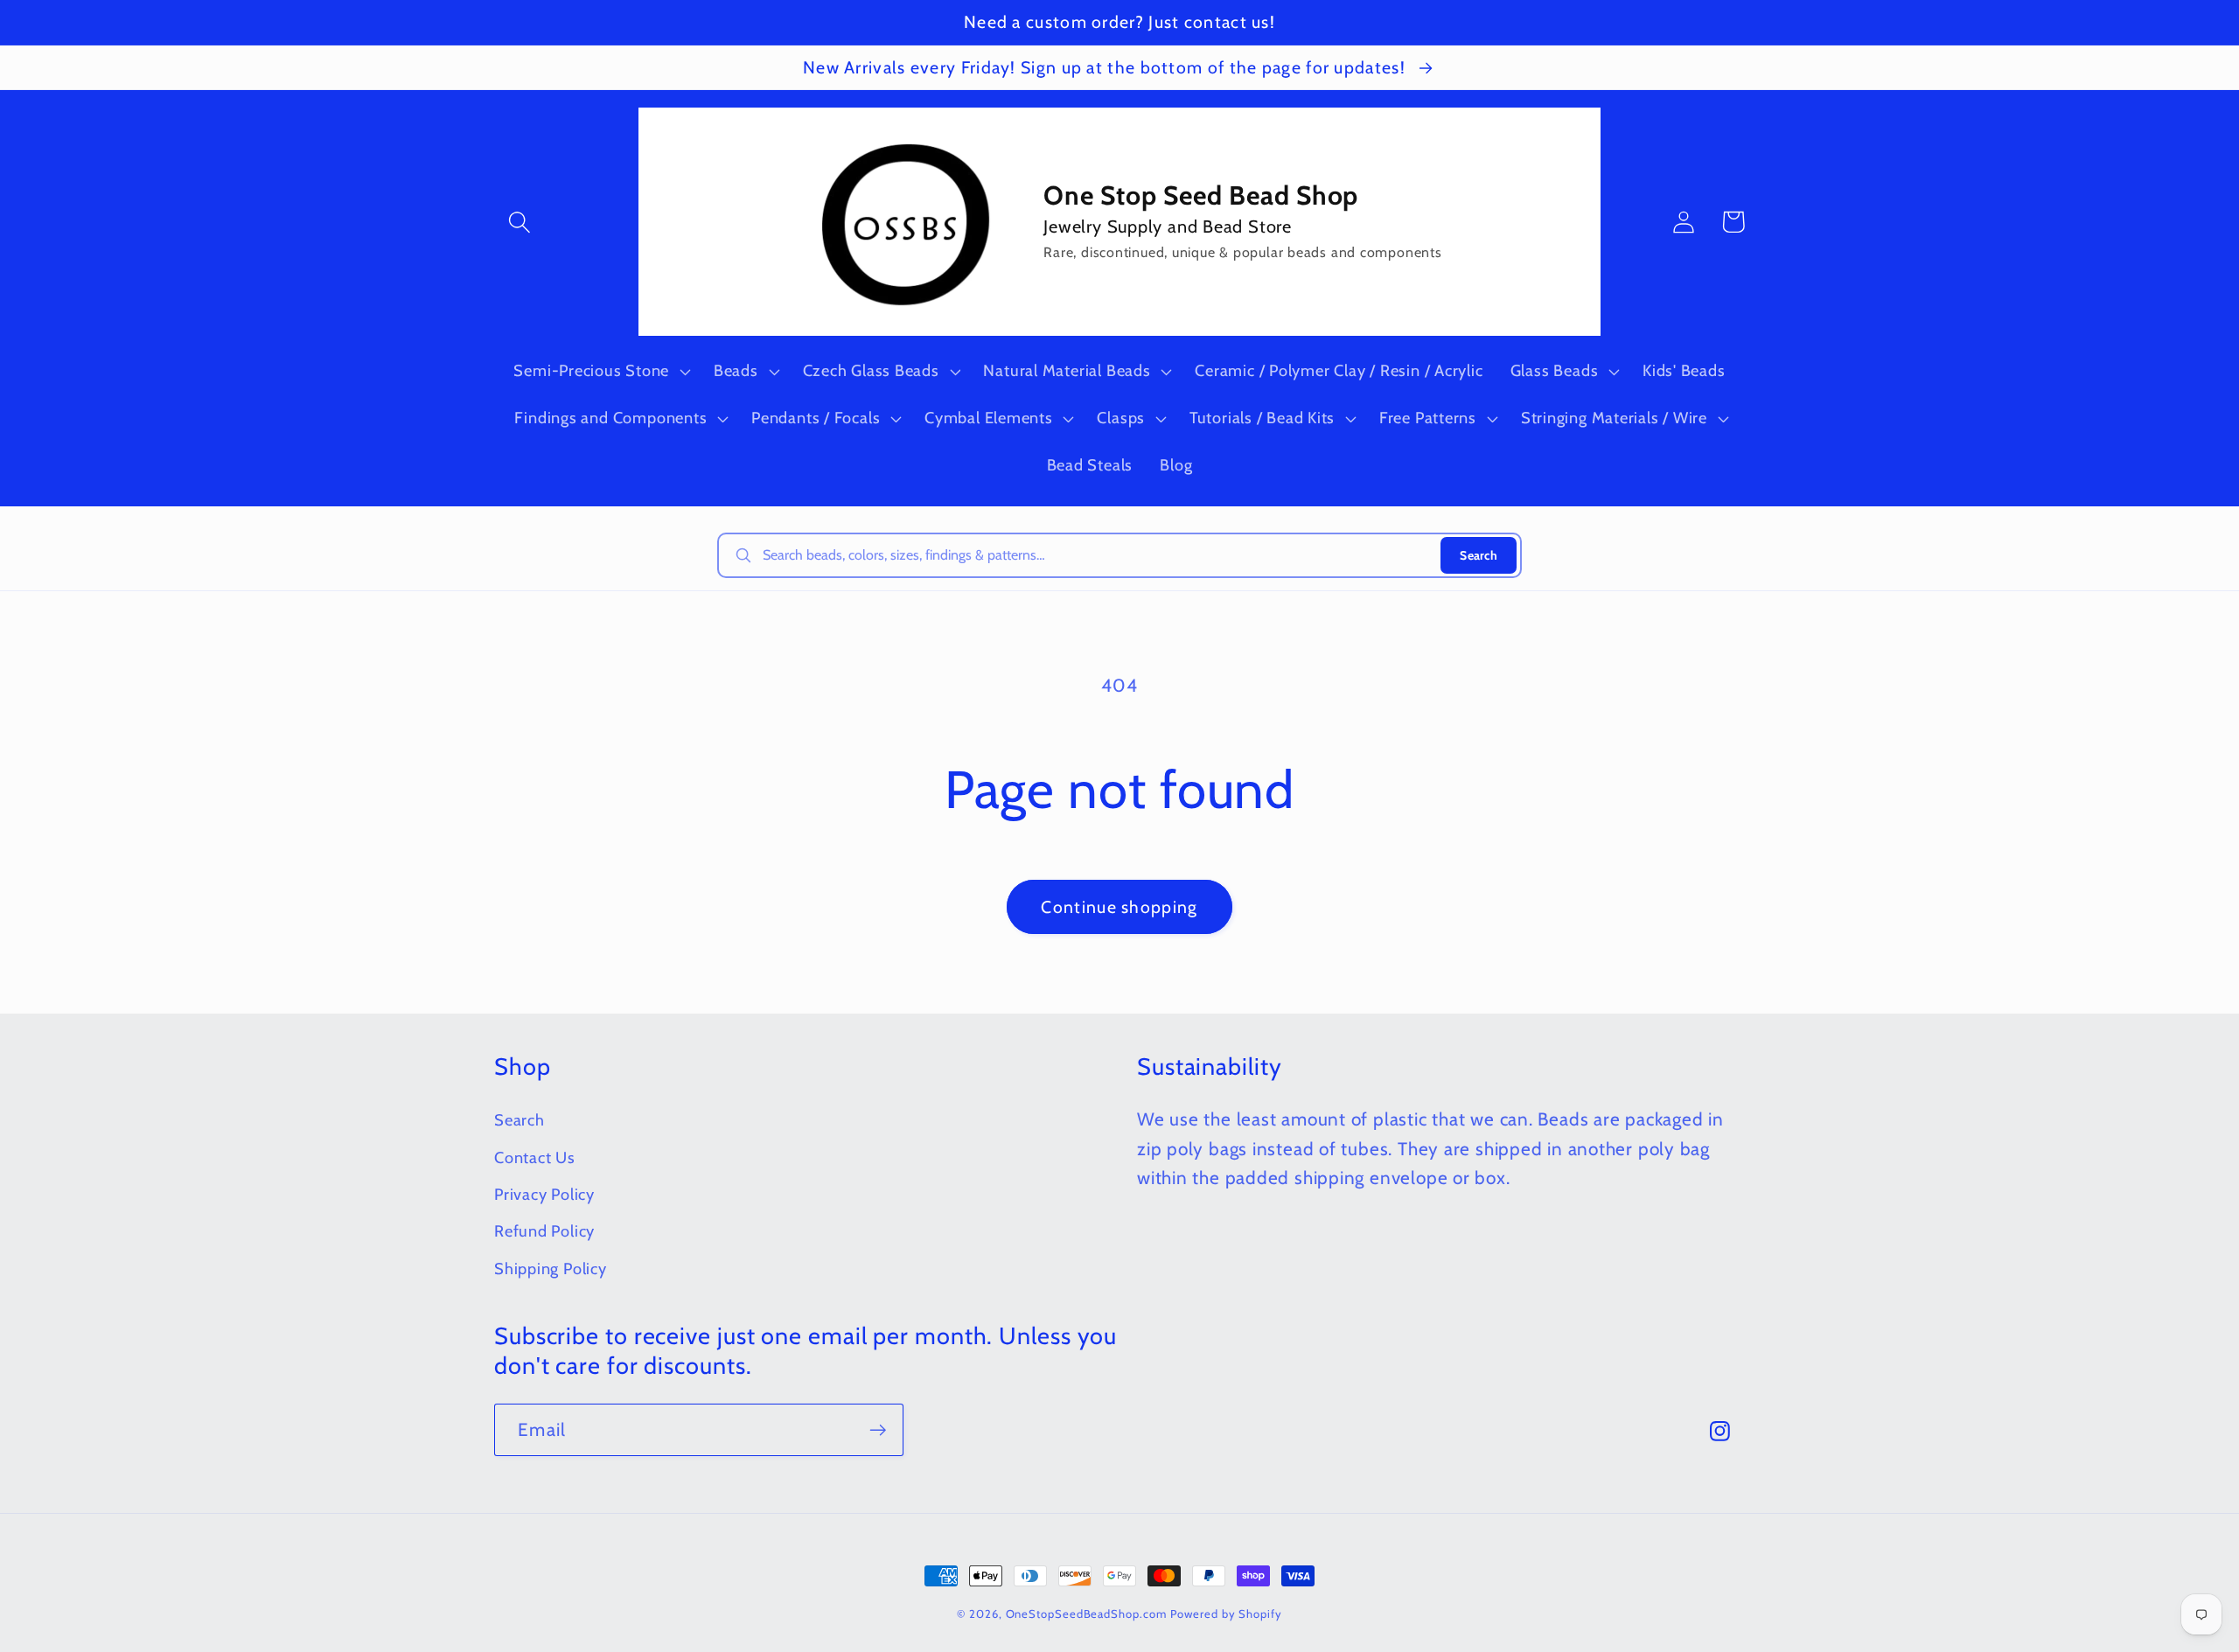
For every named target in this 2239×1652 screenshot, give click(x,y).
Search (1479, 555)
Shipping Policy (551, 1269)
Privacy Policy (544, 1194)
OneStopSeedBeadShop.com (1086, 1614)
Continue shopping (1119, 907)
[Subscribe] (878, 1430)
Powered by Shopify (1226, 1614)
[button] (519, 222)
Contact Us (535, 1157)
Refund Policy (544, 1231)
